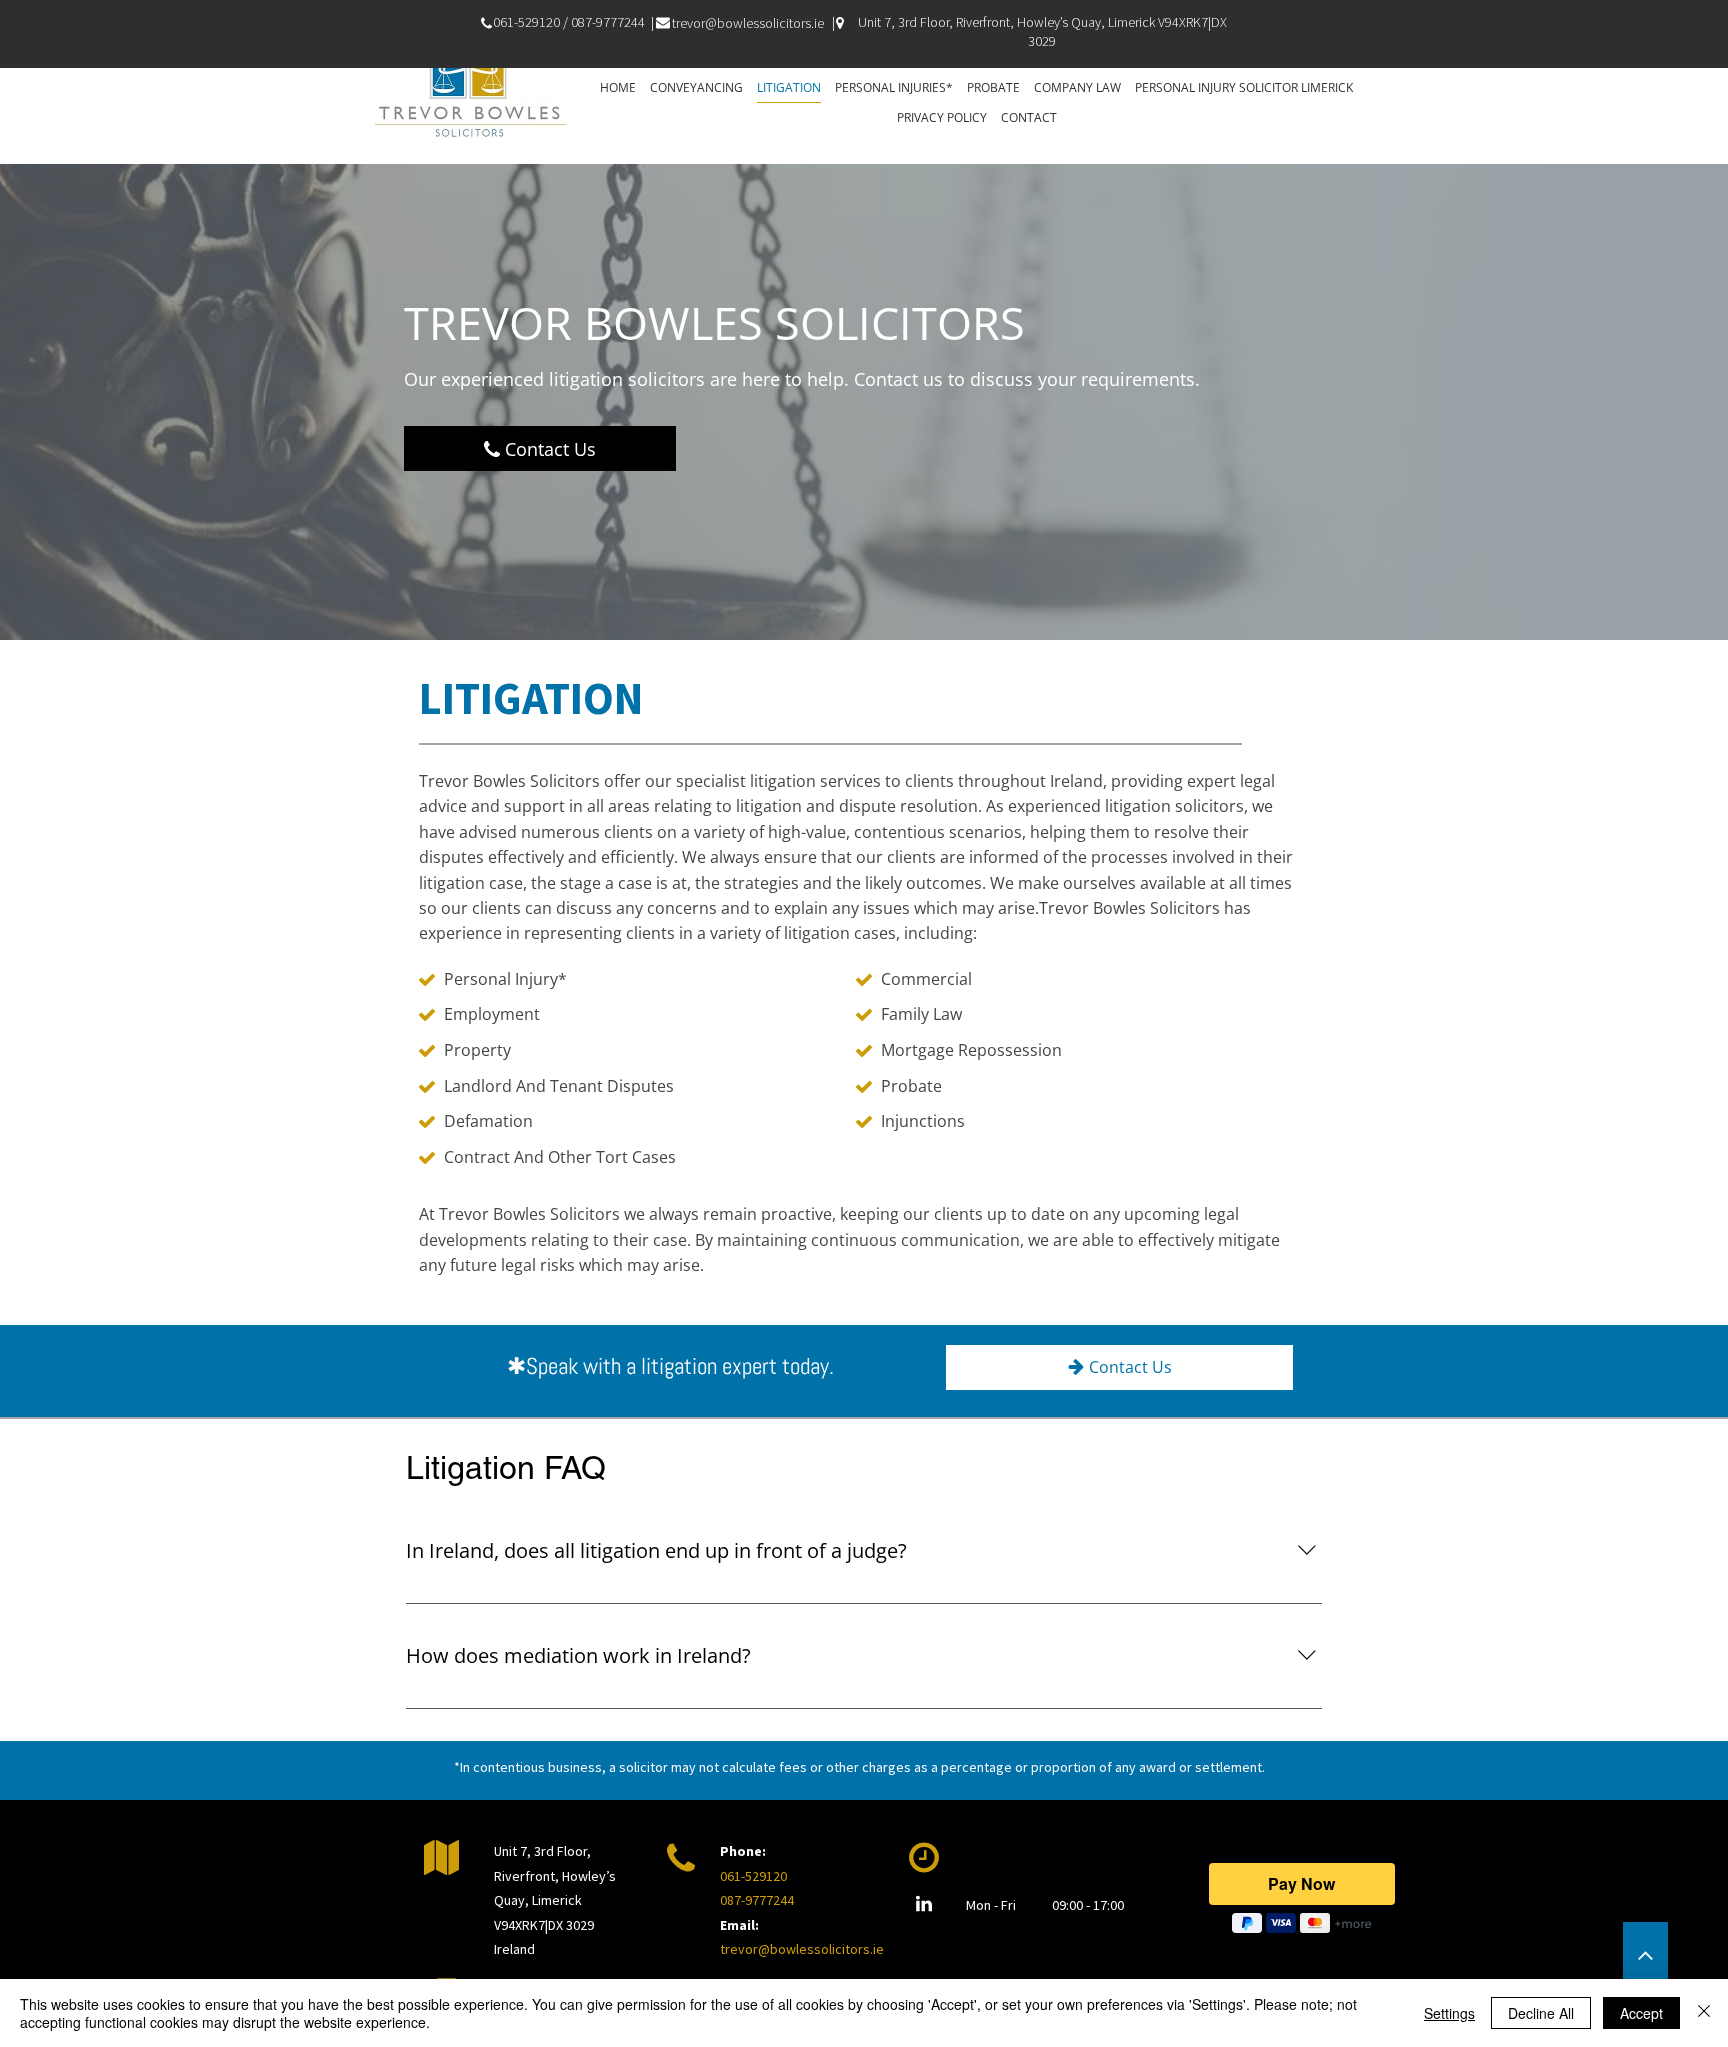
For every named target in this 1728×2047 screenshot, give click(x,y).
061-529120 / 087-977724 (565, 22)
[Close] (1704, 2013)
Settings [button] (1449, 2013)
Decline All (1541, 2013)
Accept (1641, 2013)
